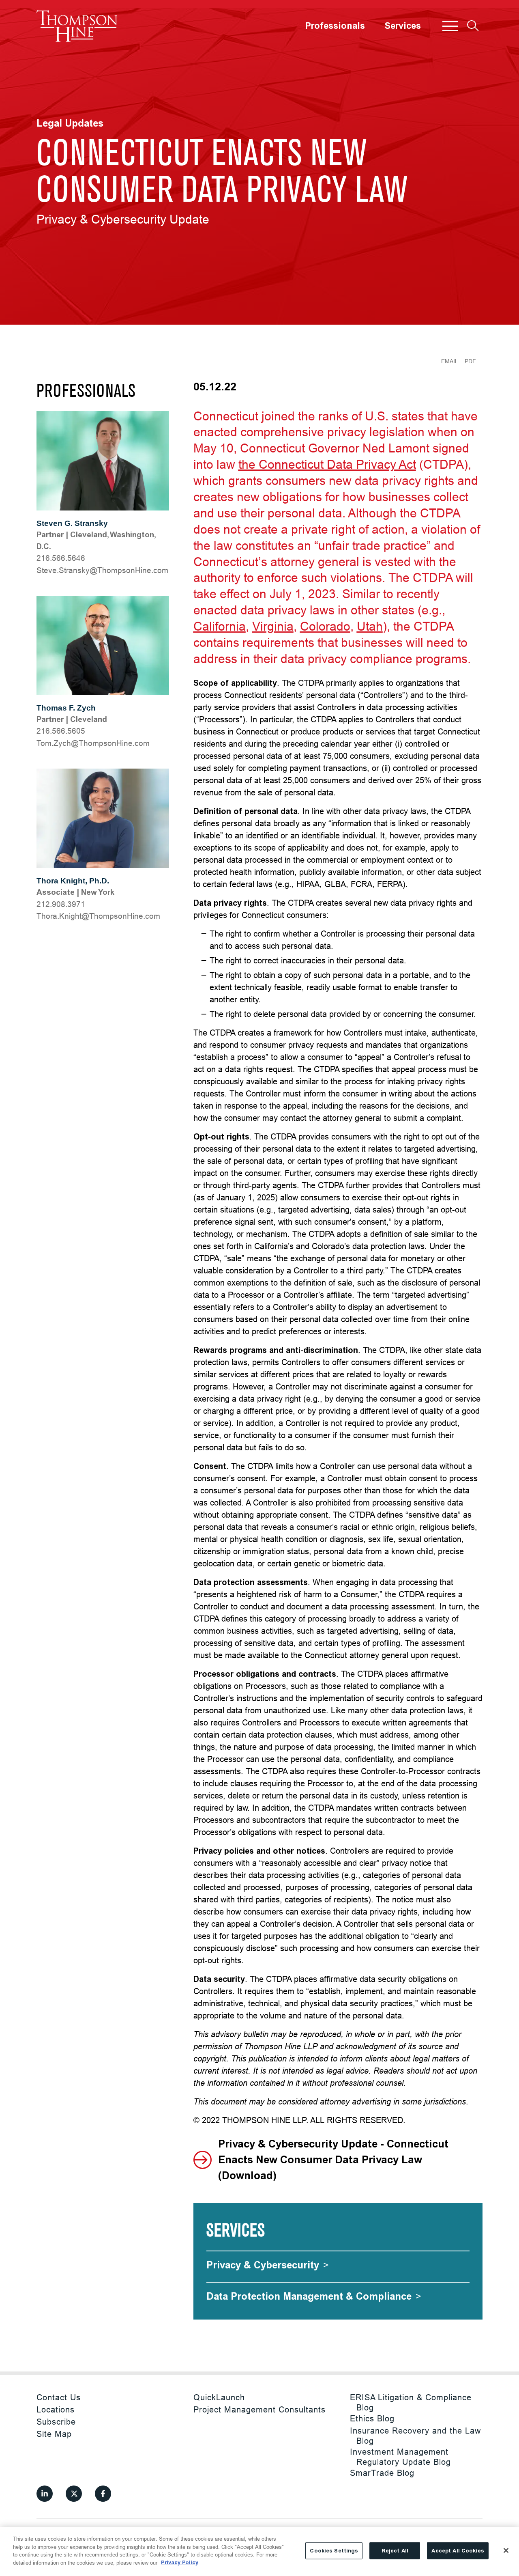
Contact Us (59, 2397)
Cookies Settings (334, 2551)
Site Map (54, 2434)
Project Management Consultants (259, 2409)
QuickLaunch (219, 2397)
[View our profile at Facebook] (103, 2494)
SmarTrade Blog (382, 2473)
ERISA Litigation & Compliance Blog (411, 2402)
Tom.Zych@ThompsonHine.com (93, 743)
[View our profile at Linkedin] (45, 2494)
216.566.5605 (61, 731)
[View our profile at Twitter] (74, 2494)
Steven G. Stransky (72, 523)
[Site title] (77, 26)
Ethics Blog (372, 2418)
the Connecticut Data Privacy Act (327, 464)
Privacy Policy (180, 2562)
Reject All (395, 2551)
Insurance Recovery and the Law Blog (415, 2436)
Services (403, 26)
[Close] (506, 2550)
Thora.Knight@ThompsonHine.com (98, 916)
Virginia (273, 626)
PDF (470, 361)
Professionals (335, 26)
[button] (450, 26)
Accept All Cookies (458, 2551)
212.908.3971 (61, 904)
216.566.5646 (61, 558)
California (220, 626)
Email (450, 361)
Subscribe (56, 2422)
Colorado (325, 626)
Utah (370, 626)
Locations (56, 2409)
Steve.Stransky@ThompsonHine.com (102, 570)
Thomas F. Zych (66, 708)
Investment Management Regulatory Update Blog (400, 2457)
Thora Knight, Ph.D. (73, 881)
